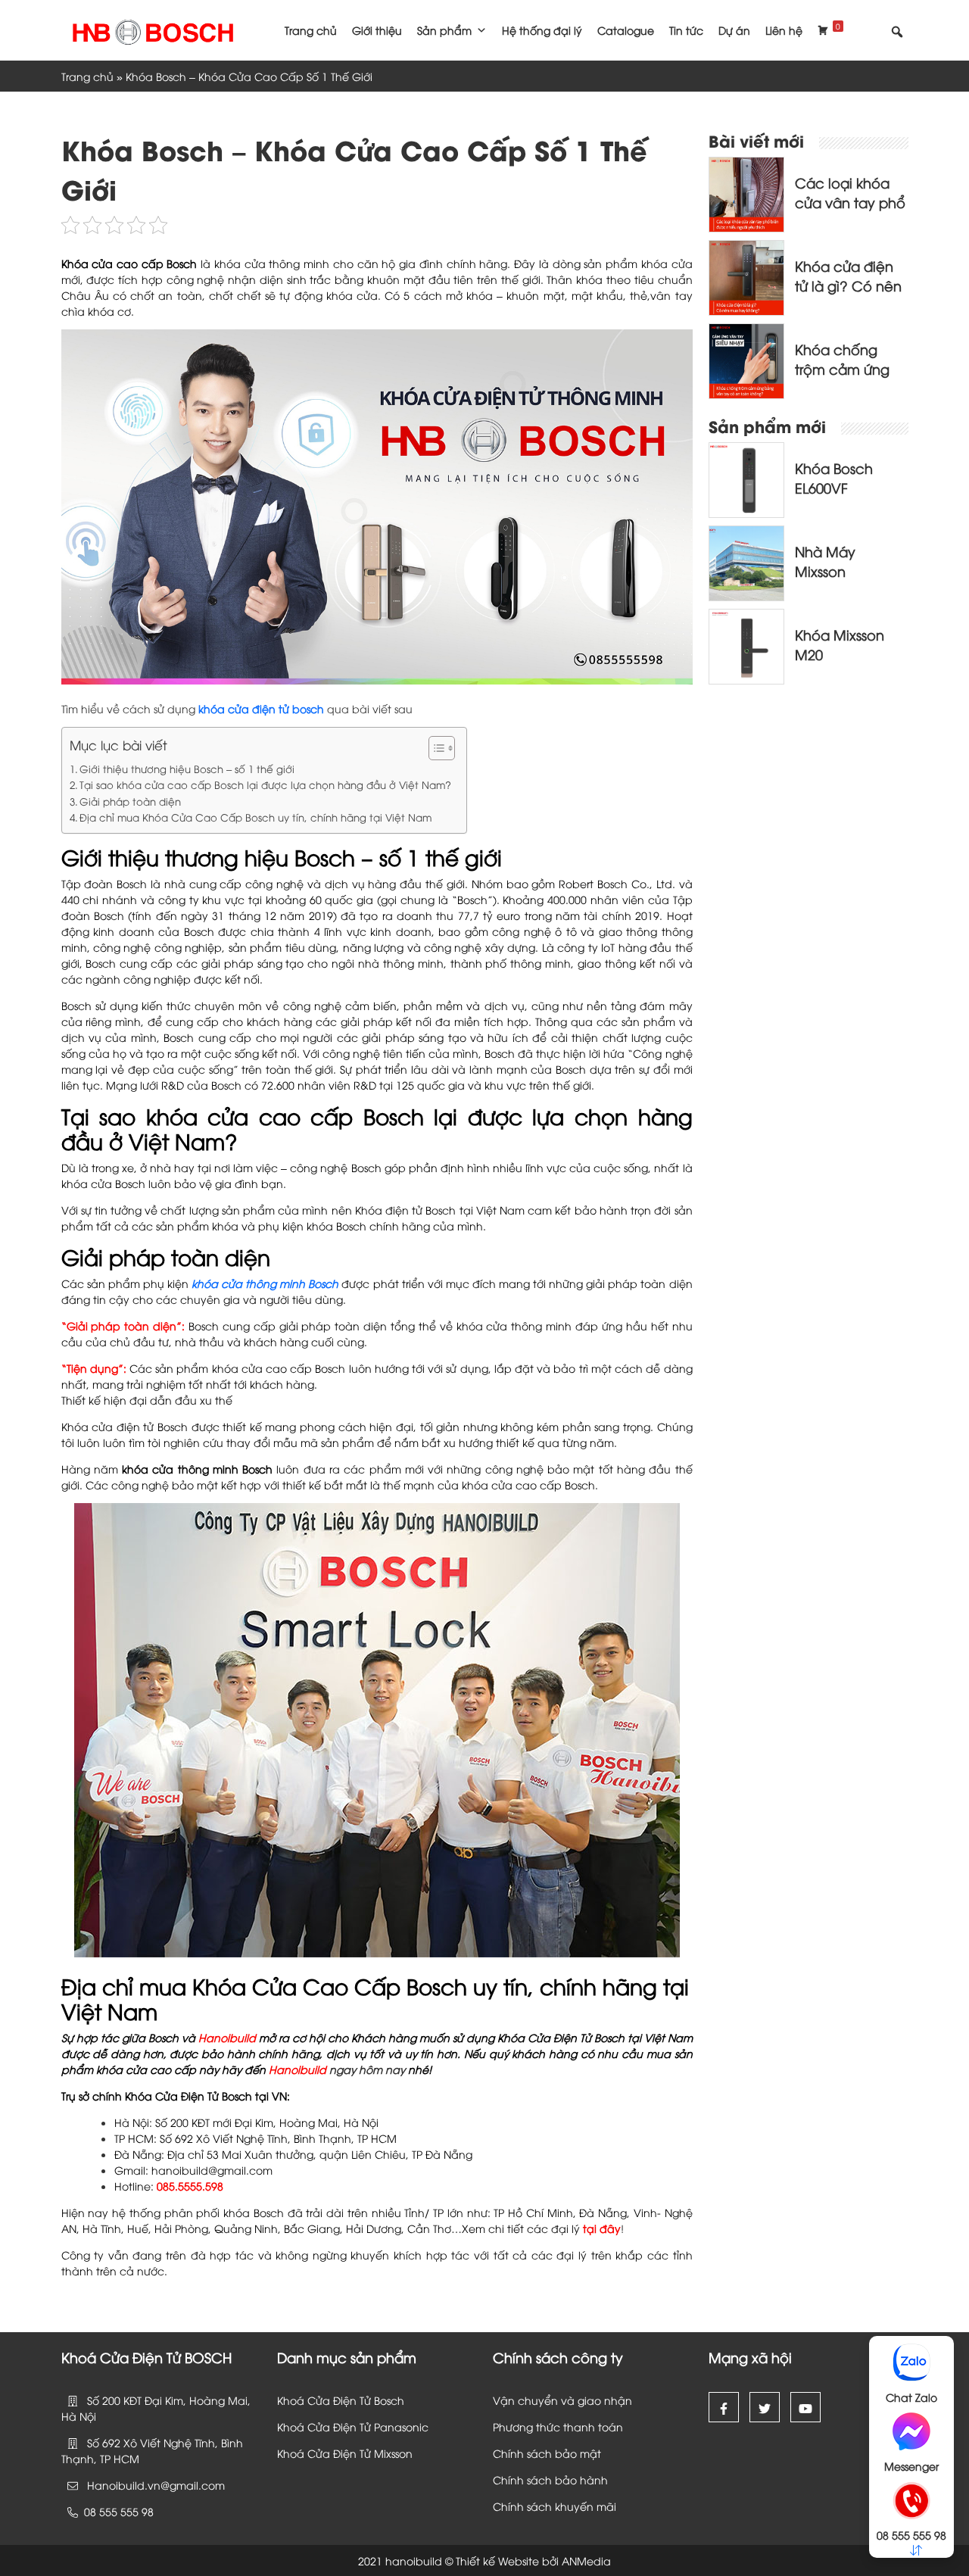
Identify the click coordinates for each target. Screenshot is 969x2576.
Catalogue (626, 30)
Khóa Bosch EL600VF (834, 477)
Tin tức (686, 30)
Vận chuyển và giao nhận (562, 2400)
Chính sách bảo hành (550, 2479)
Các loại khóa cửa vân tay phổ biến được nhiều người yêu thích (850, 212)
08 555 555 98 (911, 2535)
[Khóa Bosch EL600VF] (746, 478)
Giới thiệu (377, 30)
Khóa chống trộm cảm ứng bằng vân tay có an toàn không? (851, 378)
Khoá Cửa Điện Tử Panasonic (353, 2426)
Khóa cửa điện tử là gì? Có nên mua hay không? (851, 285)
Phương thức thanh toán (558, 2426)
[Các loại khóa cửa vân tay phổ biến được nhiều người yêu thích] (746, 193)
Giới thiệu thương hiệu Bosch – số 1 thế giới (187, 769)
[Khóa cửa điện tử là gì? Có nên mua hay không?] (746, 276)
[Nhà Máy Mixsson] (746, 561)
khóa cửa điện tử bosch (261, 708)
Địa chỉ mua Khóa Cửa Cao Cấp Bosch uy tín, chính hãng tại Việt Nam (255, 817)
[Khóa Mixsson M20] (746, 645)
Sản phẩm (444, 30)
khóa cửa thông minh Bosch (265, 1283)
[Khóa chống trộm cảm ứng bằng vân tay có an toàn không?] (746, 359)
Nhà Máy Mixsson (825, 561)
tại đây (602, 2228)
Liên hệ (784, 30)
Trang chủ (311, 30)
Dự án (734, 30)
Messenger (911, 2466)
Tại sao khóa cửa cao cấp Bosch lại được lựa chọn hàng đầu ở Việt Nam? (265, 784)
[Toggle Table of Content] (434, 748)
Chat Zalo (911, 2397)
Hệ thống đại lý (542, 30)
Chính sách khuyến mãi (555, 2506)
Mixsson (395, 2453)
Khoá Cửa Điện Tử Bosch (341, 2400)
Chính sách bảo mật (547, 2453)
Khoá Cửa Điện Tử (326, 2453)
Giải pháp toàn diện (130, 801)
